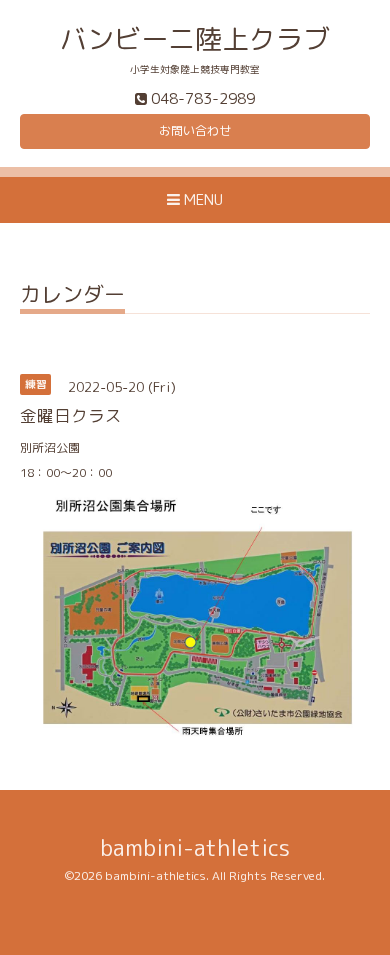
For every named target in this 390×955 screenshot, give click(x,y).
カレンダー (72, 296)
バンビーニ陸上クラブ (195, 39)
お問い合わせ (195, 130)
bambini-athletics (195, 847)
